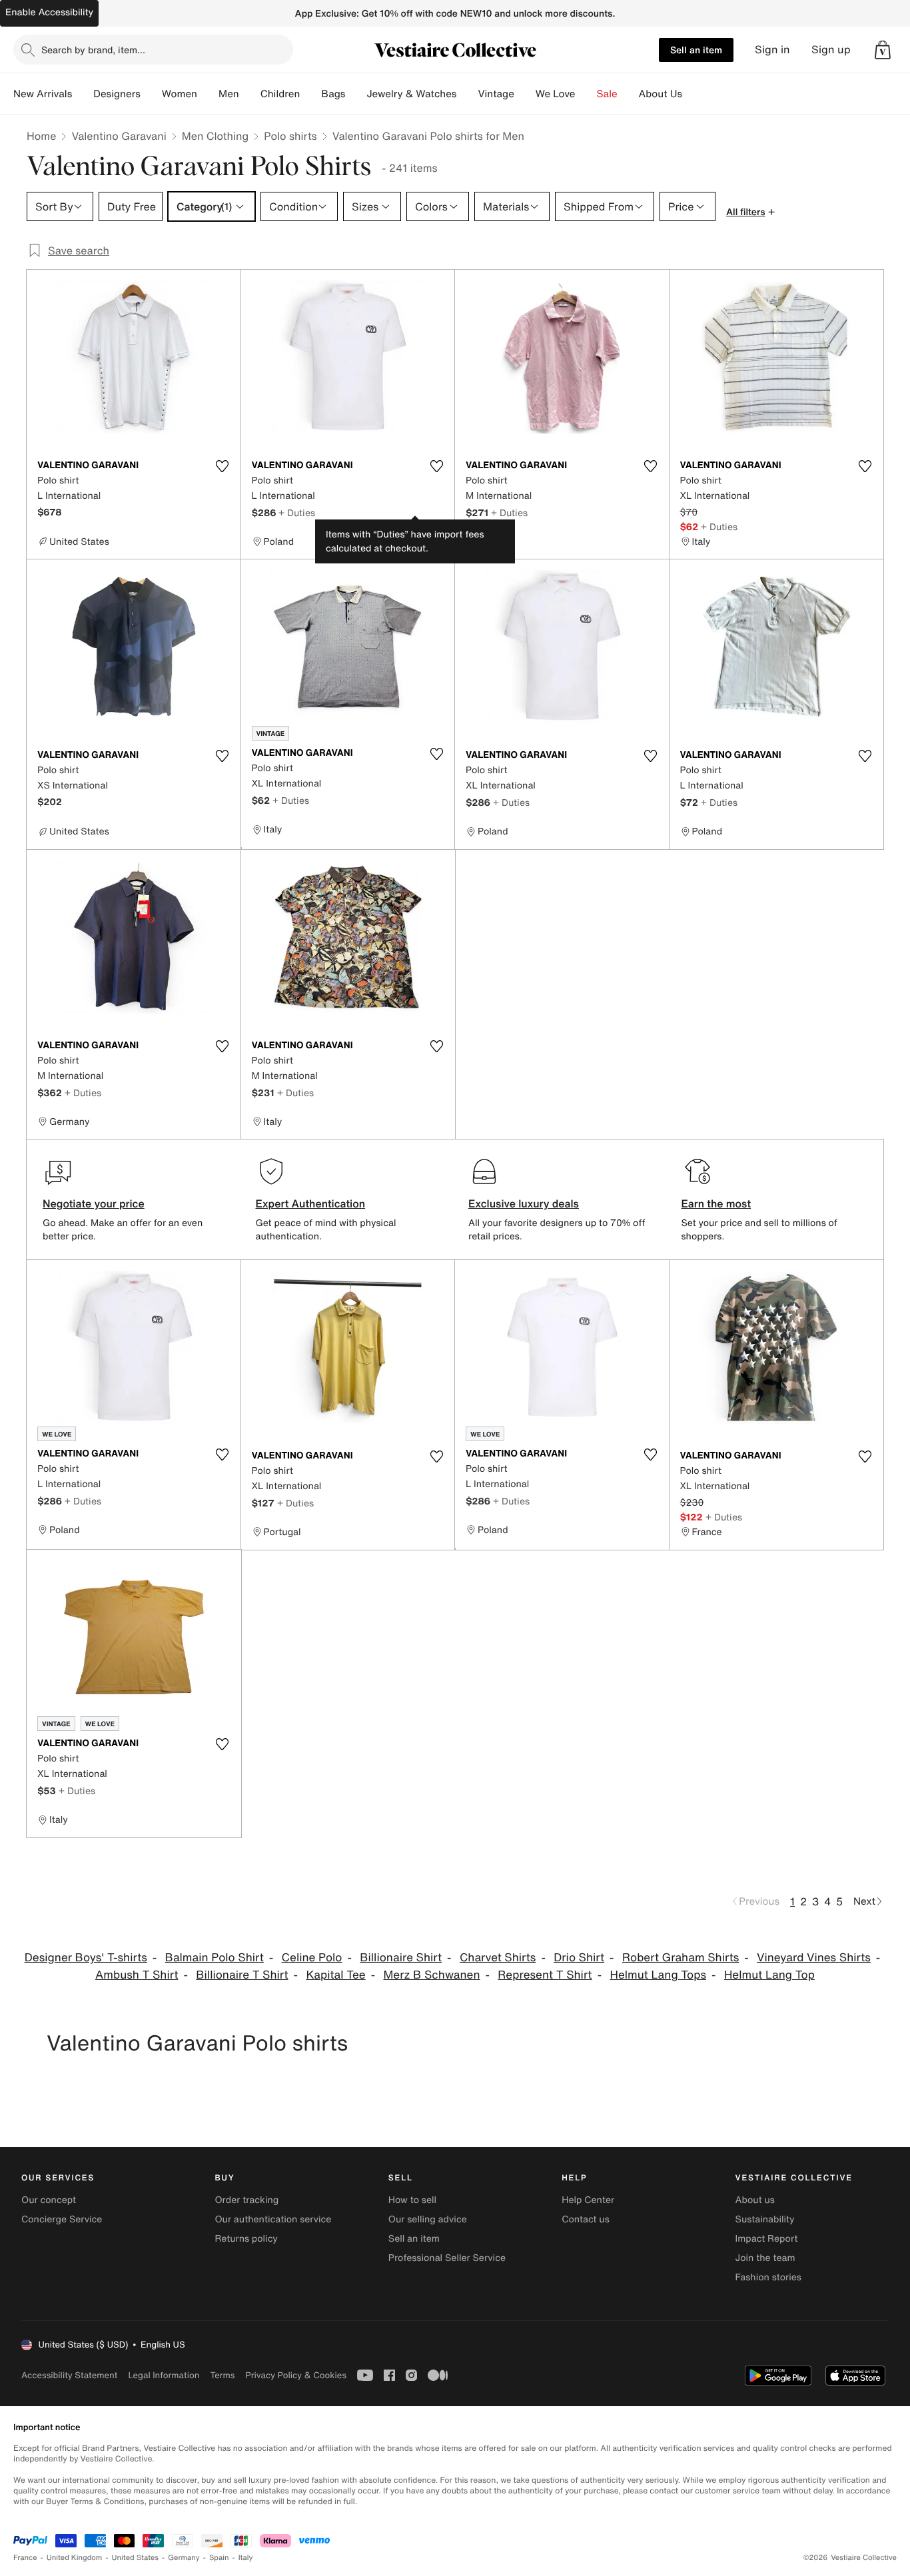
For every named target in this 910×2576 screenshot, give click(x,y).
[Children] (310, 94)
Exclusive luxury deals (524, 1203)
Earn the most (716, 1203)
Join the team (765, 2258)
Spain (219, 2558)
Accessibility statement (69, 2375)
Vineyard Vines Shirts (814, 1958)
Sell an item (696, 50)
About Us (661, 94)
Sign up (831, 50)
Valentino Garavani (119, 136)
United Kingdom (75, 2558)
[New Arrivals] (83, 94)
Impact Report (767, 2239)
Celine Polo (312, 1958)
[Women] (208, 94)
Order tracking (246, 2200)
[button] (883, 50)
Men (229, 94)
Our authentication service (273, 2219)
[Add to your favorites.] (223, 466)
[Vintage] (525, 94)
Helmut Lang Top (769, 1975)
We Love (556, 94)
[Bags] (356, 94)
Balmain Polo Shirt (215, 1958)
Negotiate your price (94, 1203)
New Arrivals (43, 94)
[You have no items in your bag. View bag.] (883, 50)
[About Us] (693, 94)
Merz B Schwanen (431, 1975)
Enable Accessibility (49, 12)
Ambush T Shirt (137, 1975)
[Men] (250, 94)
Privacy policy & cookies (296, 2375)
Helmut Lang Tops (658, 1975)
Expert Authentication (311, 1203)
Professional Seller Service (447, 2258)
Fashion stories (768, 2277)
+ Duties (297, 512)
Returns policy (246, 2239)
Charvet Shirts (498, 1958)
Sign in (772, 50)
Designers (117, 94)
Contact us (586, 2219)
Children (280, 94)
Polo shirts (290, 136)
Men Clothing (216, 136)
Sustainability (765, 2219)
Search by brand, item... (93, 50)
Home (41, 136)
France (25, 2558)
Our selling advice (428, 2219)
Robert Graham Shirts (681, 1958)
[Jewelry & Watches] (467, 94)
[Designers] (151, 94)
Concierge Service (62, 2219)
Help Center (588, 2200)
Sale (607, 94)
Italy (246, 2558)
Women (180, 94)
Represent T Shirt (545, 1975)
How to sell (412, 2200)
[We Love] (586, 94)
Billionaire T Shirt (242, 1975)
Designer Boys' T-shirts (86, 1958)
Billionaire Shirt (401, 1958)
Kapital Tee (335, 1975)
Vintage (496, 94)
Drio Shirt (579, 1958)
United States (136, 2558)
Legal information (164, 2375)
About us (755, 2200)
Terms (222, 2375)
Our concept (49, 2200)
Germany (184, 2558)
